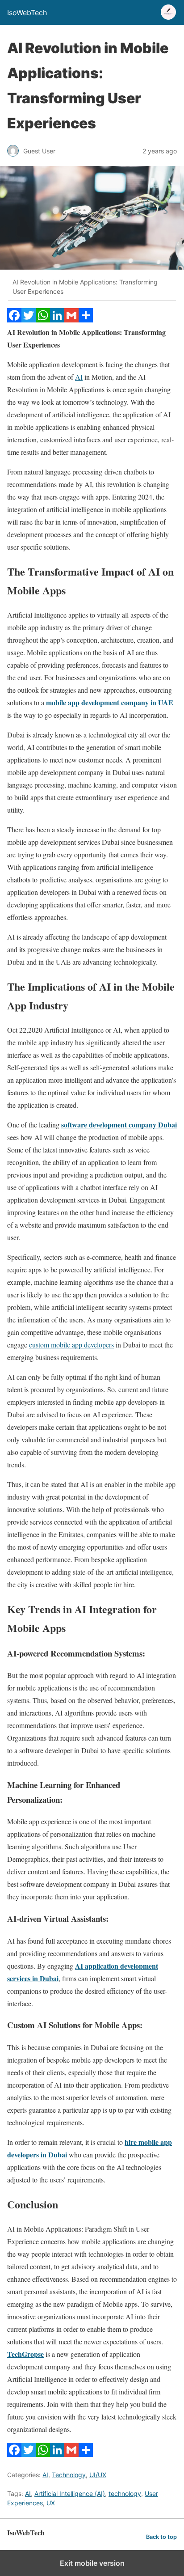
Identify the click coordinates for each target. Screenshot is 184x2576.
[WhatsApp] (43, 320)
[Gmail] (71, 320)
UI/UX (98, 2475)
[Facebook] (14, 320)
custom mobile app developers (71, 1345)
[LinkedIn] (57, 320)
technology (125, 2493)
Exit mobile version (92, 2563)
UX (51, 2503)
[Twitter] (29, 320)
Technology (69, 2475)
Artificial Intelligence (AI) (70, 2493)
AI (79, 377)
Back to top (161, 2537)
